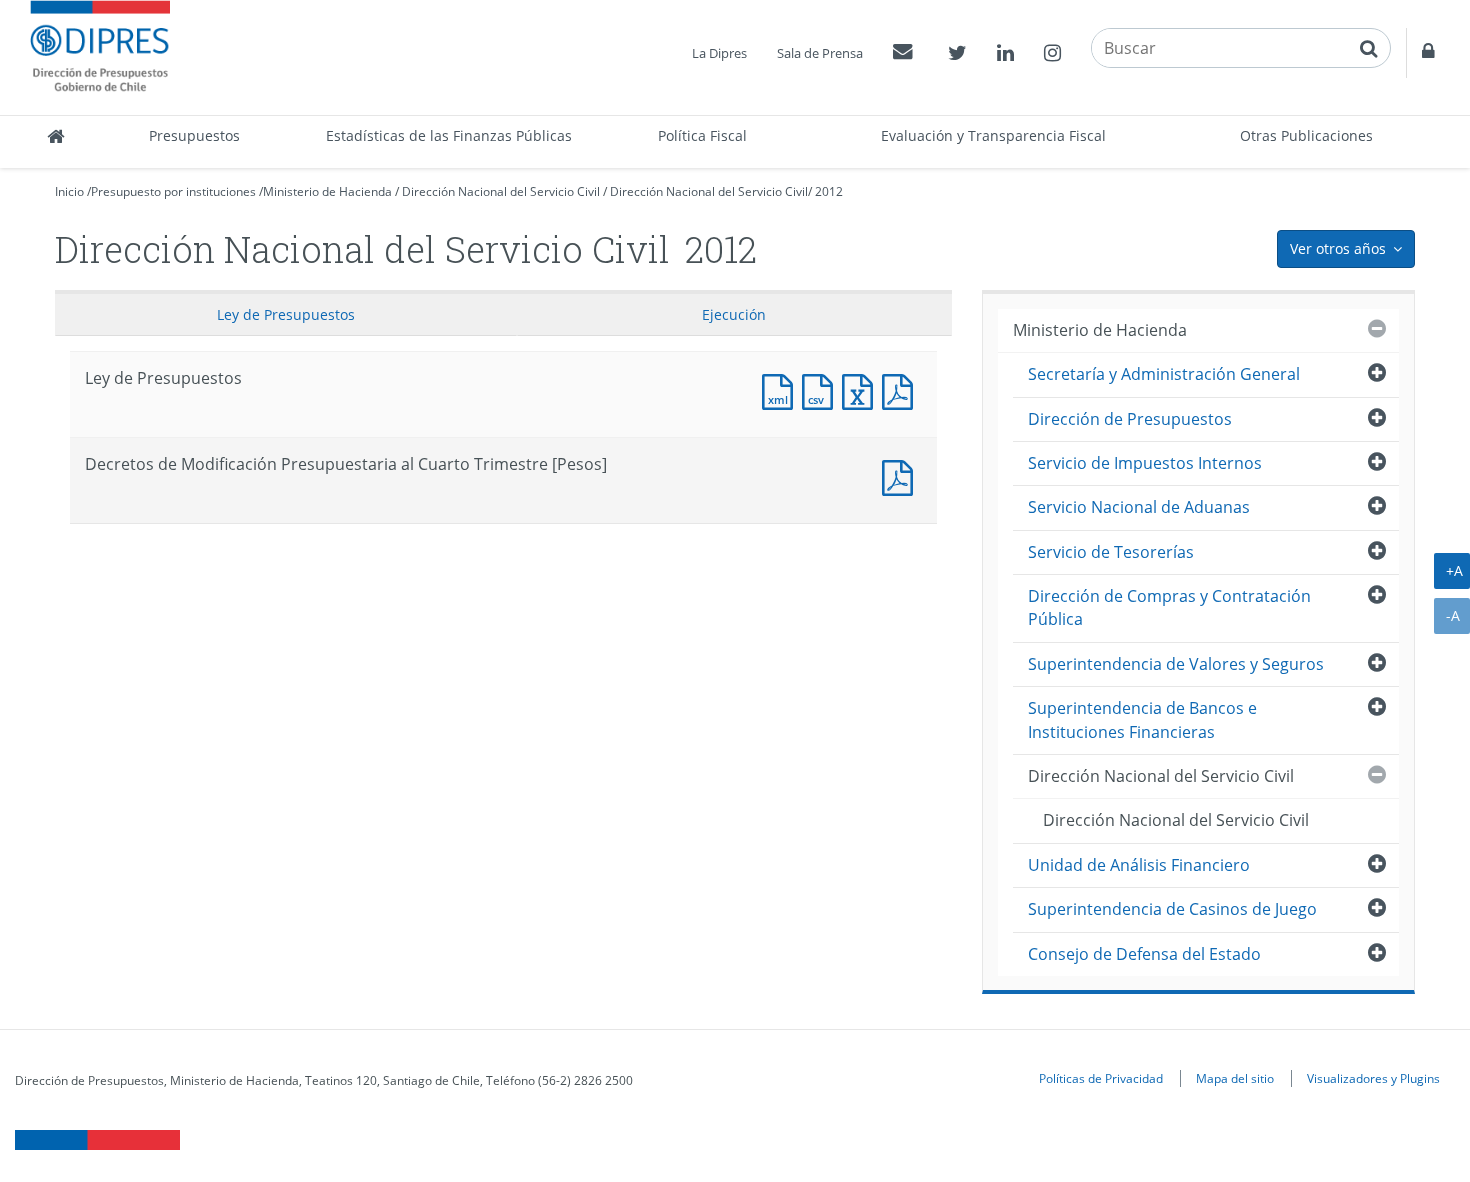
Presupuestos (194, 135)
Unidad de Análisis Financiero (1139, 865)
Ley (286, 314)
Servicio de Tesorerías (1111, 552)
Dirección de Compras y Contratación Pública (1169, 607)
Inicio (69, 191)
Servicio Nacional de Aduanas (1139, 507)
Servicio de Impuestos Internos (1145, 463)
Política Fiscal (702, 135)
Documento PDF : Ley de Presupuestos (902, 389)
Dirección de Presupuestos (1130, 419)
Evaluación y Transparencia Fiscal (993, 135)
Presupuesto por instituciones (173, 191)
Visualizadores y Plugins (1373, 1078)
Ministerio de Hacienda (327, 191)
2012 (829, 191)
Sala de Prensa (820, 53)
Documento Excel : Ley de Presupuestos (862, 389)
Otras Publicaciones (1306, 135)
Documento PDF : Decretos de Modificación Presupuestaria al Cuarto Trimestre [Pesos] (902, 475)
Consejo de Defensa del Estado (1144, 954)
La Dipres (719, 53)
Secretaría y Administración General (1164, 374)
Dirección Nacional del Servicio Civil (501, 191)
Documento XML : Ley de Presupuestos (782, 389)
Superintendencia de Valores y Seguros (1176, 664)
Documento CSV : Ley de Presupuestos (822, 389)
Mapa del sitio (1235, 1078)
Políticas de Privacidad (1101, 1078)
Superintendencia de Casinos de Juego (1172, 909)
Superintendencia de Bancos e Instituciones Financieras (1142, 719)
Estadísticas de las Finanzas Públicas (449, 135)
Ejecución (734, 314)
